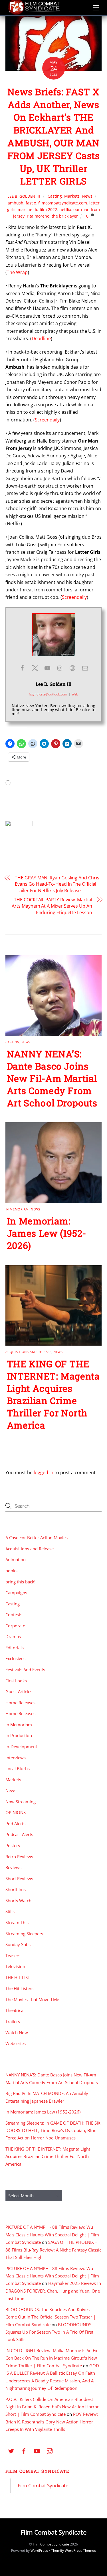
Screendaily (47, 420)
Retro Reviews (19, 1857)
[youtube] (37, 2450)
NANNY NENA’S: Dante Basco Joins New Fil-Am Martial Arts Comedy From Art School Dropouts (52, 1078)
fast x (31, 203)
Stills (10, 1911)
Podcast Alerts (19, 1834)
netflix (65, 209)
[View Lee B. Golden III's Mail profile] (85, 668)
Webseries (16, 2043)
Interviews (16, 1758)
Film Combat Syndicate (38, 2471)
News (87, 196)
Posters (13, 1845)
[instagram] (50, 2450)
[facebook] (24, 2450)
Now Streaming (21, 1802)
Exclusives (15, 1658)
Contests (14, 1614)
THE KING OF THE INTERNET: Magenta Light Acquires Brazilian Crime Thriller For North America (53, 1394)
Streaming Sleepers (24, 1934)
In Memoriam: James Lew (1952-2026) (47, 1233)
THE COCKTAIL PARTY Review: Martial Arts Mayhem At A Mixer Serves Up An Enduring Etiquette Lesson (52, 906)
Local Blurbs (18, 1768)
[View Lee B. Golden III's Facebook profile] (22, 668)
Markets (72, 196)
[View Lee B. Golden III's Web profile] (72, 668)
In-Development (21, 1747)
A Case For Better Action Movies (37, 1538)
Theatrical (15, 2010)
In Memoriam (17, 1209)
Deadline (41, 338)
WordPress (39, 2550)
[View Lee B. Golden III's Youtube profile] (47, 668)
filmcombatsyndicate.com (63, 203)
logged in (44, 1472)
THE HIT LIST (18, 1977)
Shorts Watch (18, 1900)
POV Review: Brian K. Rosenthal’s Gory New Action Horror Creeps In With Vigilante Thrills (52, 2422)
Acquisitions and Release (28, 1352)
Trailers (13, 2021)
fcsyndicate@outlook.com (48, 694)
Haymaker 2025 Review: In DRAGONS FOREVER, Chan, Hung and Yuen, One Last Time (53, 2291)
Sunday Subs (18, 1944)
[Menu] (96, 8)
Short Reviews (19, 1879)
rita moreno (38, 216)
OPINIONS (16, 1812)
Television (15, 1966)
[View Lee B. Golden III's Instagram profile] (60, 668)
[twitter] (11, 2450)
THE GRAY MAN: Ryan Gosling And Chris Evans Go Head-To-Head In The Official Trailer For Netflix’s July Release (57, 884)
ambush (16, 203)
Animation (16, 1559)
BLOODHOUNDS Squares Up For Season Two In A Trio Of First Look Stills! (49, 2332)
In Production (19, 1735)
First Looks (16, 1681)
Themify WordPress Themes (73, 2550)
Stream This (17, 1922)
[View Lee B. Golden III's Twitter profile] (35, 668)
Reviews (13, 1867)
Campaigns (16, 1593)
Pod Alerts (15, 1824)
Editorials (15, 1648)
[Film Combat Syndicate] (34, 13)
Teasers (13, 1956)
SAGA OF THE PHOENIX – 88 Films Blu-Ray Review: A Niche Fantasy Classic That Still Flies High (53, 2250)
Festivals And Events (25, 1670)
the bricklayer (65, 216)
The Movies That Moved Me (32, 1999)
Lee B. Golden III (24, 196)
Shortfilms (16, 1889)
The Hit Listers (19, 1988)
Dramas (13, 1636)
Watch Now (17, 2033)
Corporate (15, 1626)
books (11, 1571)
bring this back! (20, 1582)
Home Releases (20, 1703)
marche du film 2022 (37, 209)
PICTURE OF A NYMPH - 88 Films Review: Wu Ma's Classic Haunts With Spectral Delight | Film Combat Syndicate (52, 2235)
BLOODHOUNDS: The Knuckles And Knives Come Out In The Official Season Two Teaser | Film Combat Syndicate (51, 2317)
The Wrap (17, 272)
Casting (55, 196)
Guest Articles (19, 1691)
